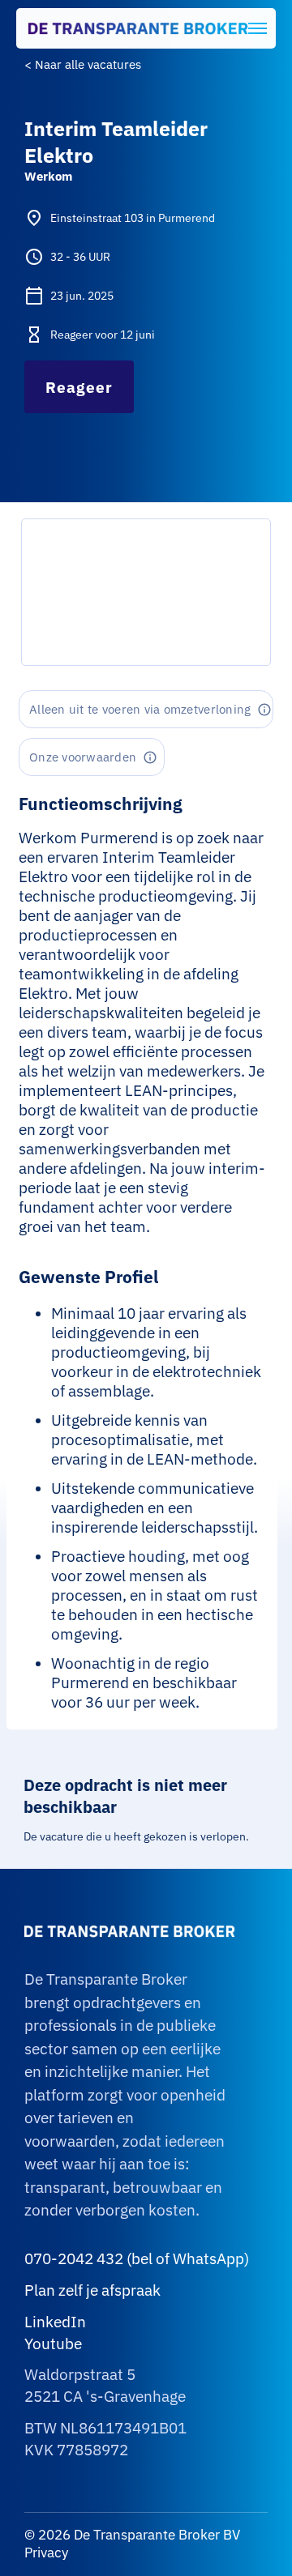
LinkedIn (55, 2322)
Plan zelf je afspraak (92, 2290)
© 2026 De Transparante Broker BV (132, 2535)
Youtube (53, 2344)
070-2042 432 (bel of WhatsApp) (137, 2258)
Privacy (46, 2553)
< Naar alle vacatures (83, 64)
